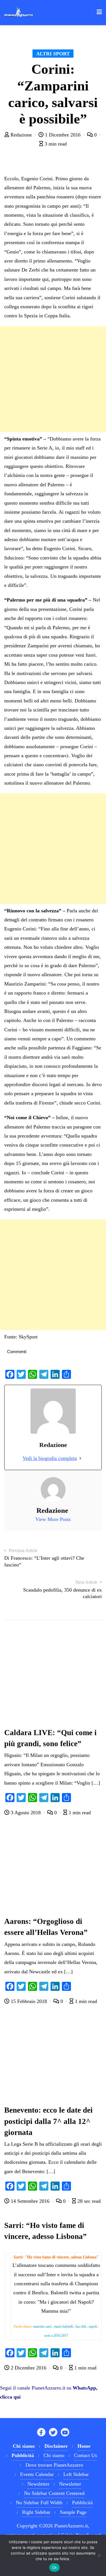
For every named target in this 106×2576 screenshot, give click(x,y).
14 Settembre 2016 (30, 2201)
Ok (55, 2568)
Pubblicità (82, 2503)
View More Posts (53, 1519)
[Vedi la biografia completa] (80, 1458)
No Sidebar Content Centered (54, 2493)
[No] (99, 2555)
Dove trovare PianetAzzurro (54, 2465)
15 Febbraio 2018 (29, 2001)
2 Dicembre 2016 (29, 2368)
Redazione (21, 135)
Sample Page (73, 2512)
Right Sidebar (36, 2512)
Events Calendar (37, 2474)
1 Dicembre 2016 (63, 135)
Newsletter (38, 2484)
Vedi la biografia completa (50, 1458)
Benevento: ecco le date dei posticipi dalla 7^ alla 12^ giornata (48, 2121)
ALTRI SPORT (53, 54)
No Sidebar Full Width (39, 2503)
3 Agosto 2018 (26, 1813)
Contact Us (86, 2455)
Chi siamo (54, 2455)
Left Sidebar (76, 2474)
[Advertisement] (53, 379)
